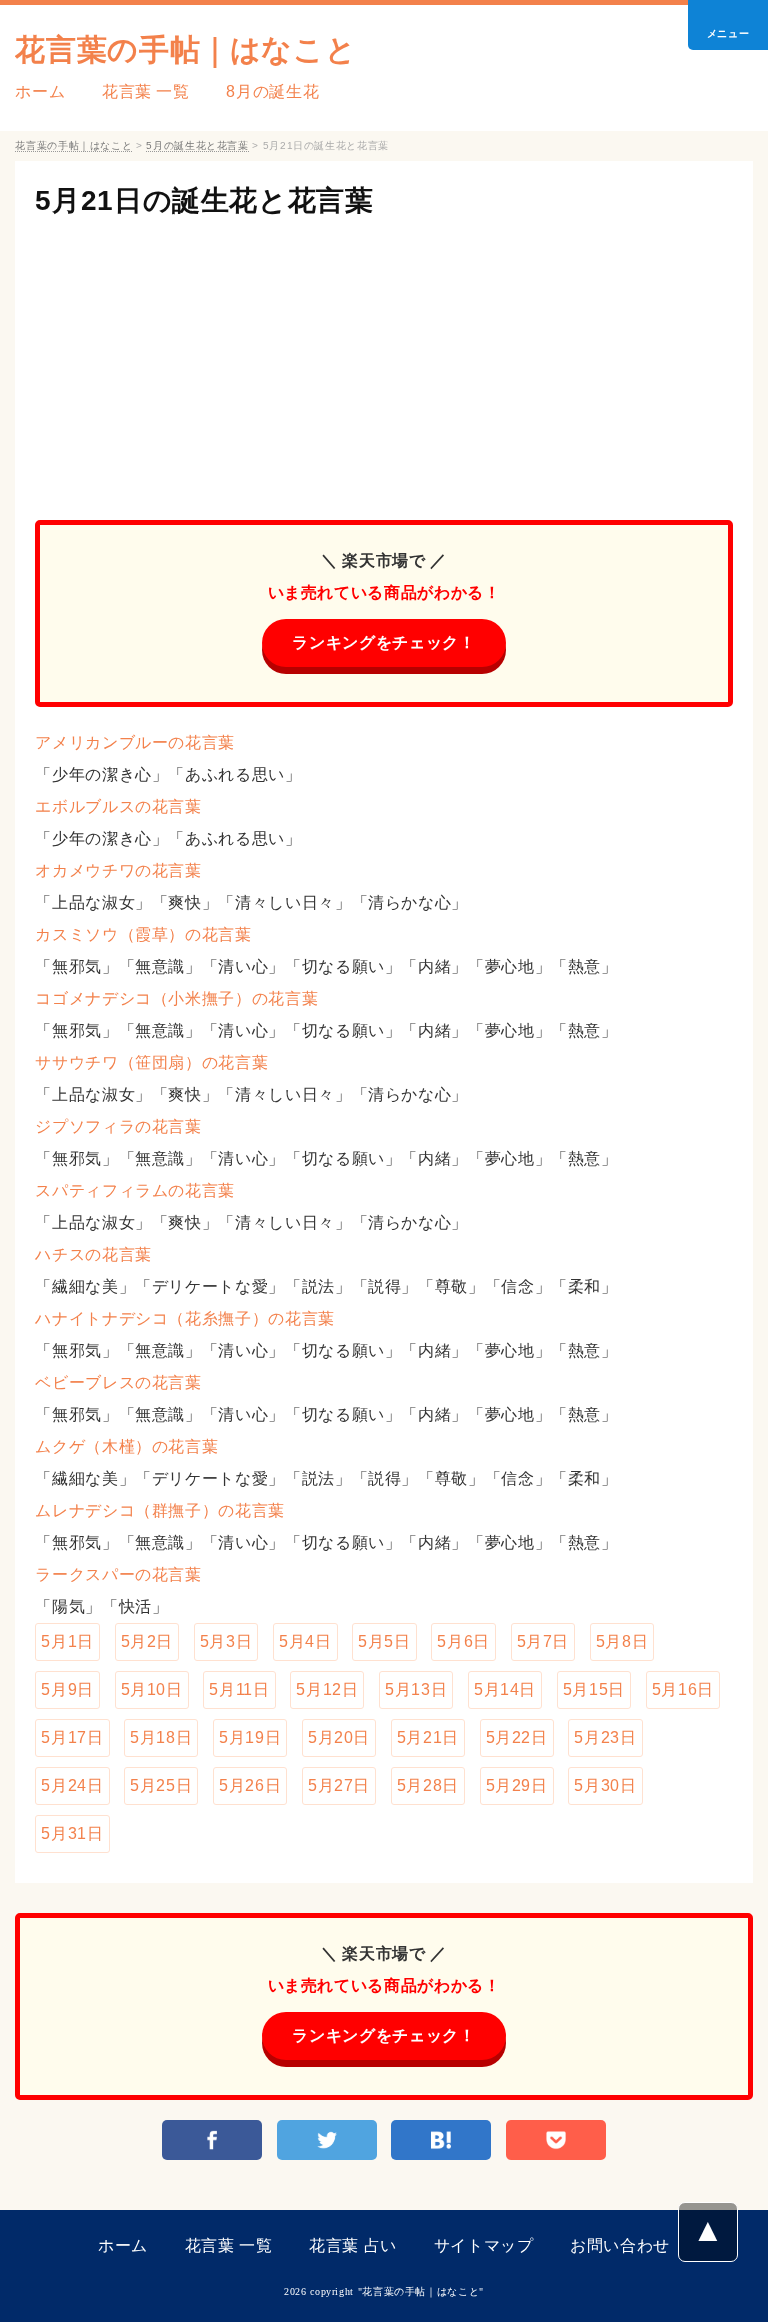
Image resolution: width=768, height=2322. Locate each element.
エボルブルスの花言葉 (118, 806)
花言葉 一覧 (146, 91)
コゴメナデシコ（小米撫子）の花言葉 (176, 998)
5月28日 (428, 1785)
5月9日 (67, 1689)
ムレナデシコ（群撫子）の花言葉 (160, 1510)
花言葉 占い (353, 2245)
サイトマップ (484, 2245)
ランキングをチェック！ (383, 642)
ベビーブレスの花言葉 (118, 1382)
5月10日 (152, 1689)
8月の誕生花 (272, 91)
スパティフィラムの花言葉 (135, 1190)
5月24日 (72, 1785)
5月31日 (72, 1833)
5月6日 (463, 1641)
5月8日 (622, 1641)
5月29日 (517, 1785)
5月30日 (605, 1785)
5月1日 (67, 1641)
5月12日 (327, 1689)
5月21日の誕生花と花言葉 (204, 200)
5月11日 (239, 1689)
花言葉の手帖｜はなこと (185, 49)
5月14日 (505, 1689)
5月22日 (517, 1737)
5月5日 (384, 1641)
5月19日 (250, 1737)
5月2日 (147, 1641)
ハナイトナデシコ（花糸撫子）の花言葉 (185, 1318)
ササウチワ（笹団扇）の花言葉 (151, 1062)
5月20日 (339, 1737)
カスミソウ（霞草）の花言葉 (143, 934)
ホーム (40, 91)
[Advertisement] (383, 360)
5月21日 (428, 1737)
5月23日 (605, 1737)
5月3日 (226, 1641)
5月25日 (161, 1785)
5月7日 (543, 1641)
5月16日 (683, 1689)
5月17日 (72, 1737)
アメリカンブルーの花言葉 (135, 742)
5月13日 (416, 1689)
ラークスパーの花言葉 (118, 1574)
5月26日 (250, 1785)
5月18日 (161, 1737)
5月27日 (339, 1785)
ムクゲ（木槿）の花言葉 (126, 1446)
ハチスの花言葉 (93, 1254)
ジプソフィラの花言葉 (118, 1126)
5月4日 (305, 1641)
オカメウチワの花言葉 (118, 870)
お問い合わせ (620, 2245)
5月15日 (594, 1689)
